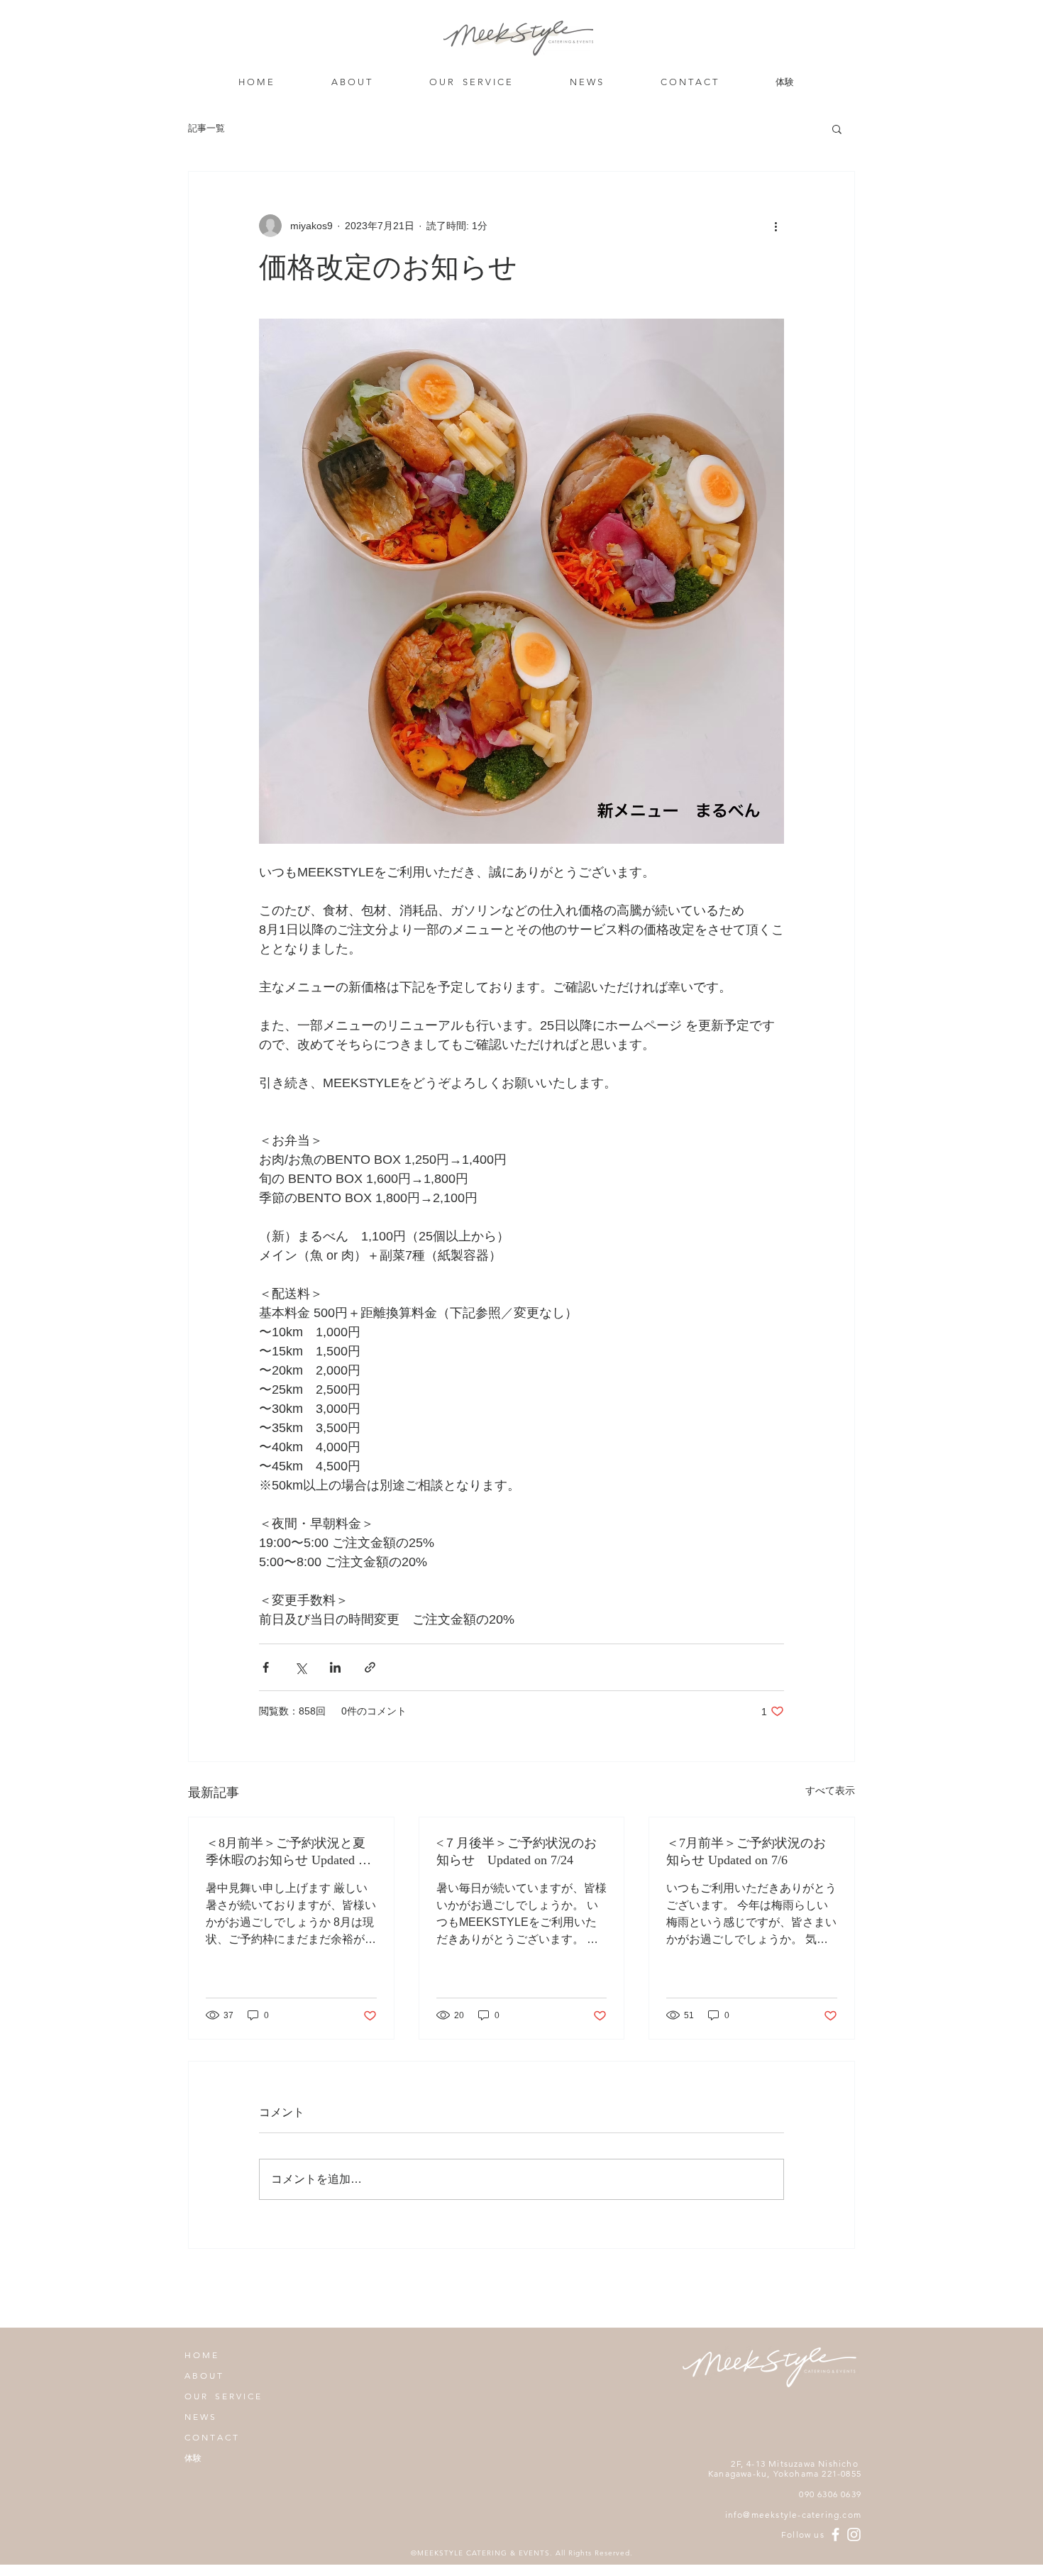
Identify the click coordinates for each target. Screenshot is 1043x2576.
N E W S (200, 2417)
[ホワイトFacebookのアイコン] (835, 2534)
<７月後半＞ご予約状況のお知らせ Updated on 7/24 (517, 1851)
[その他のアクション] (776, 226)
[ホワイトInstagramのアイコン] (854, 2534)
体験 (193, 2458)
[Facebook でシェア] (266, 1667)
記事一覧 (206, 128)
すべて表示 (830, 1790)
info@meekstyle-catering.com (793, 2515)
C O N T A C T (211, 2437)
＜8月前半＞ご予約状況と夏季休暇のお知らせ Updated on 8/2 (288, 1852)
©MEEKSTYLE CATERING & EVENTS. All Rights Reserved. (522, 2553)
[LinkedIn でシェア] (335, 1667)
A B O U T (203, 2376)
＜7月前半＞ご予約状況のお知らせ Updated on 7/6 (746, 1851)
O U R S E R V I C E (222, 2396)
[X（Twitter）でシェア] (300, 1667)
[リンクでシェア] (370, 1667)
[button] (837, 128)
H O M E (201, 2355)
